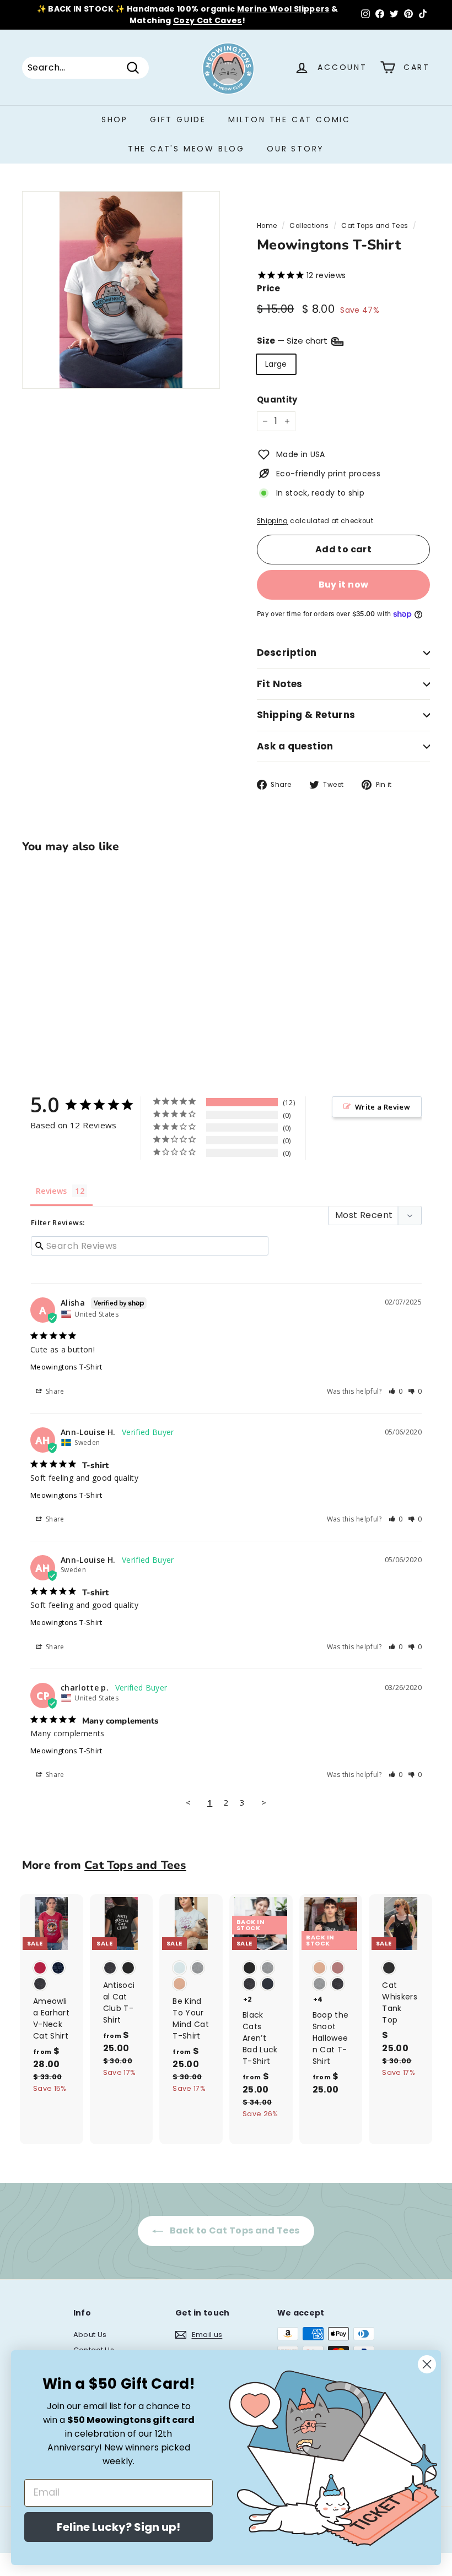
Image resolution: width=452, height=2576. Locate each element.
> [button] (264, 1802)
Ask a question (295, 746)
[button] (396, 1391)
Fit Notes (280, 684)
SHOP (115, 119)
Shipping (273, 521)
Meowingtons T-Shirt (66, 1367)
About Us (90, 2335)
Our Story (295, 149)
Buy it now (344, 585)
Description (287, 653)
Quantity (277, 400)
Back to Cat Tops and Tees (233, 2230)
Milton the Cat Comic (289, 119)
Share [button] (54, 1391)
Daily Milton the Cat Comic (274, 9)
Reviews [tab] (51, 1191)
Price (269, 288)
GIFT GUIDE (178, 119)
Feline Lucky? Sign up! (119, 2527)
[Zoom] (121, 290)
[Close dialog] (427, 2364)
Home (267, 226)
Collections (309, 226)
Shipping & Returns (306, 715)
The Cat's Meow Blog (186, 149)
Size (293, 341)
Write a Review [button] (383, 1107)
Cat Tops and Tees (375, 226)
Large (276, 364)
